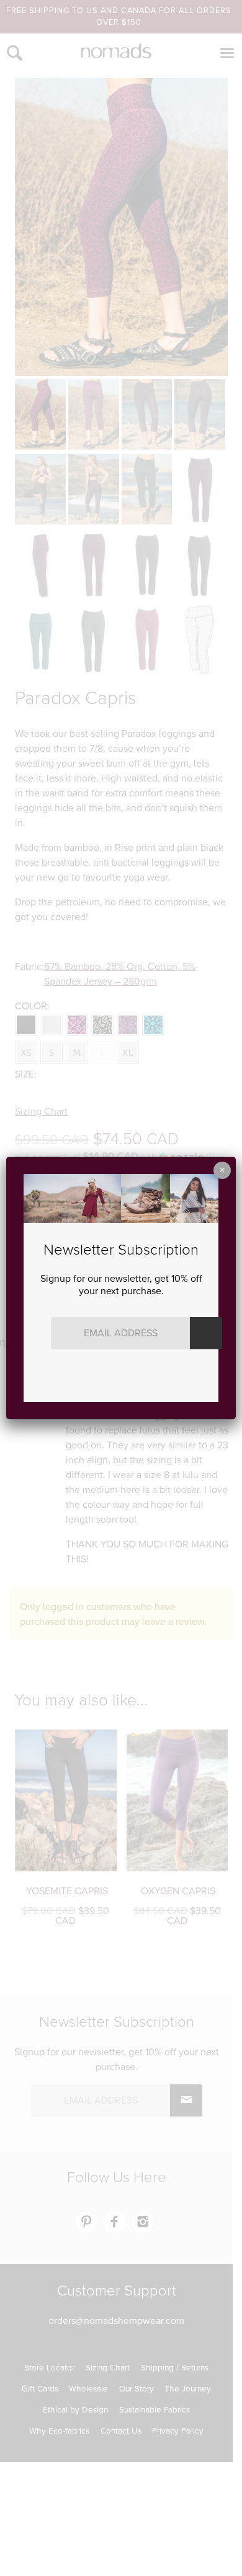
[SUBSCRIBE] (206, 1333)
